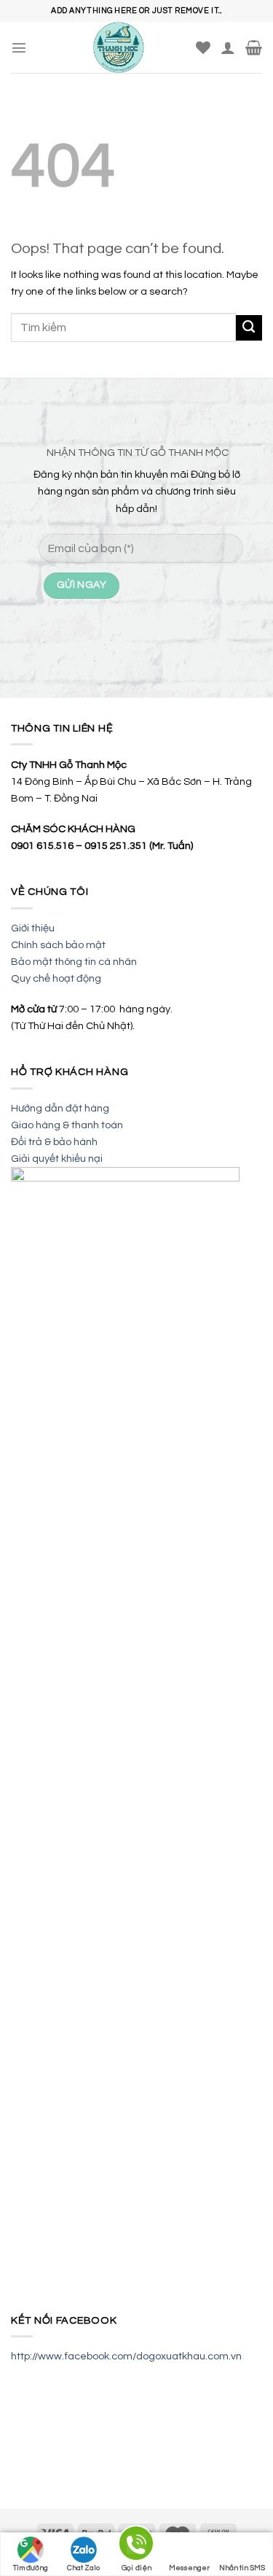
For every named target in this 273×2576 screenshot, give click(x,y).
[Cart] (254, 47)
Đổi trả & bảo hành (54, 1142)
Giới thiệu (33, 928)
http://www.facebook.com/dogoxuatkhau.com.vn (126, 2356)
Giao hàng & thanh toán (67, 1125)
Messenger (189, 2568)
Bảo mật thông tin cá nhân (74, 962)
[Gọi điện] (136, 2546)
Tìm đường (31, 2568)
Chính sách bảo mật (58, 945)
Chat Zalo (83, 2568)
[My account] (228, 47)
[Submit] (249, 328)
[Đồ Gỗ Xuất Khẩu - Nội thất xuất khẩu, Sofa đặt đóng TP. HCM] (118, 47)
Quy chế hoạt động (56, 978)
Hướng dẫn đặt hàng (60, 1108)
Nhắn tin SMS (242, 2568)
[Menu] (19, 47)
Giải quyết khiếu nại (57, 1159)
